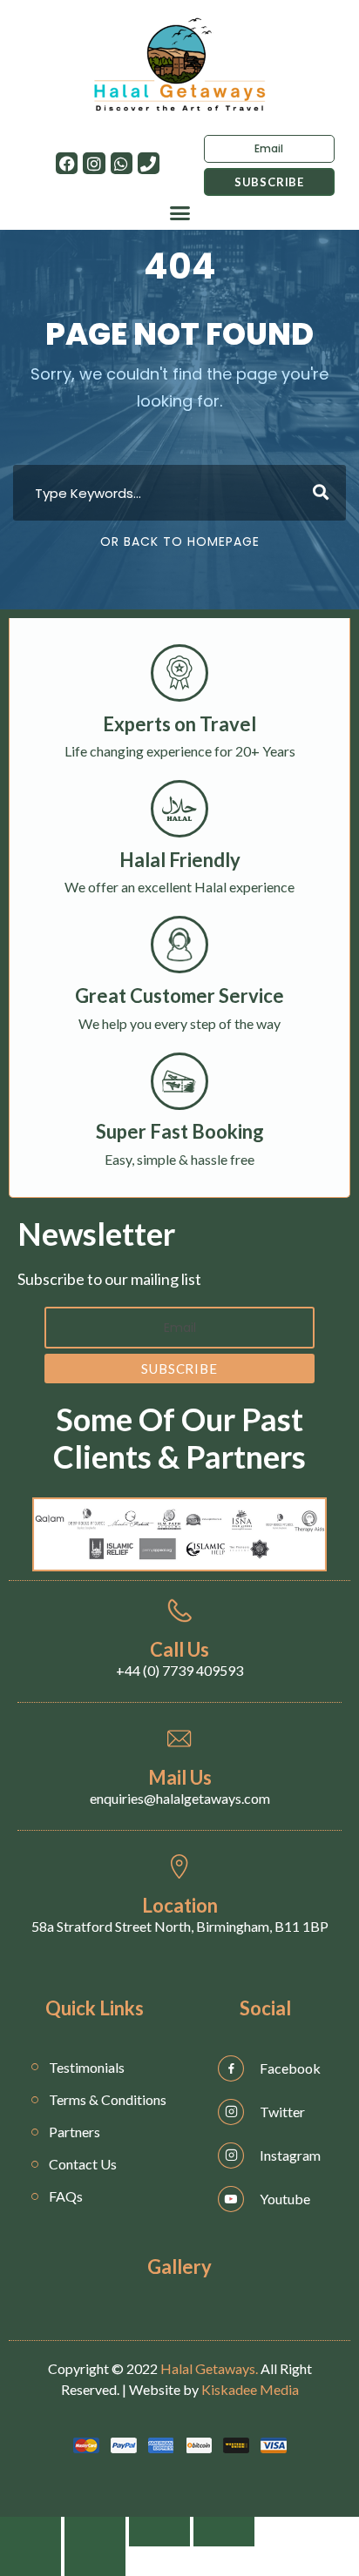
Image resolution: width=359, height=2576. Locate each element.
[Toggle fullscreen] (159, 2532)
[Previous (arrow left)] (30, 2561)
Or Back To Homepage (180, 541)
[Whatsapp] (122, 163)
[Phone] (149, 163)
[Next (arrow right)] (95, 2561)
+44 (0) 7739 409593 (179, 1670)
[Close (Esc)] (30, 2532)
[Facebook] (67, 163)
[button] (179, 213)
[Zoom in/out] (224, 2532)
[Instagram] (94, 163)
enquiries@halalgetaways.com (180, 1798)
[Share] (95, 2532)
